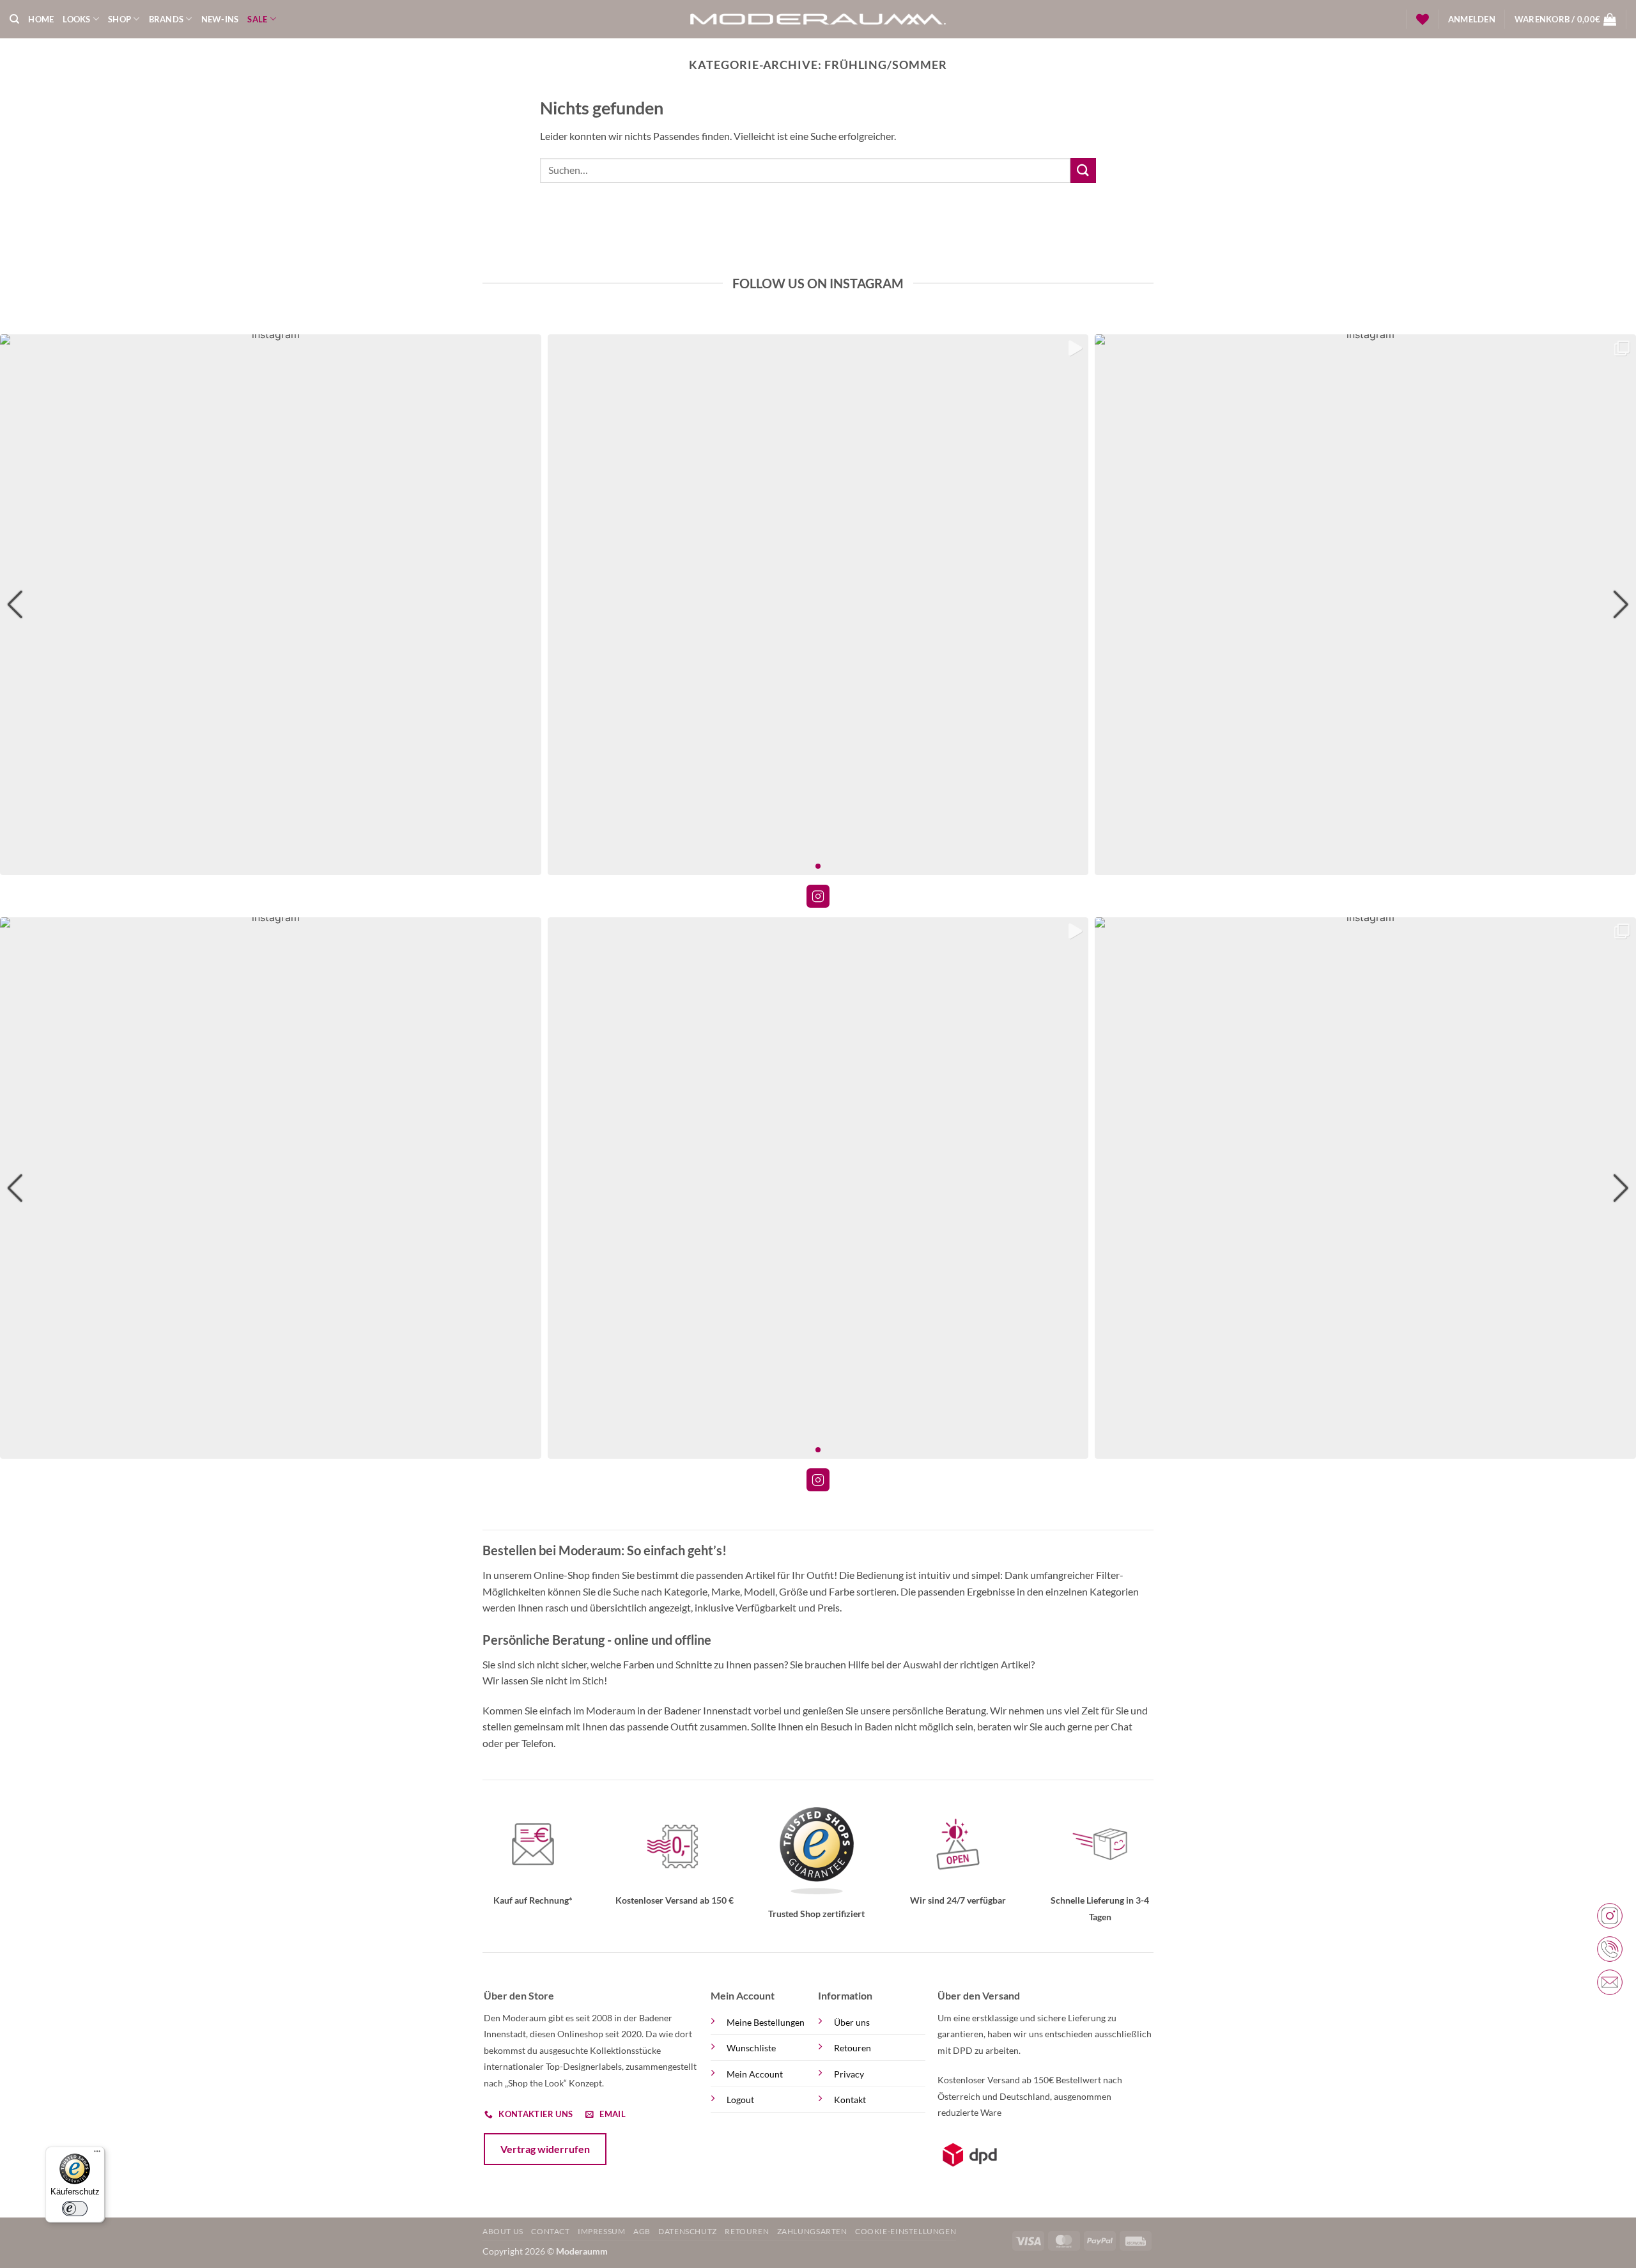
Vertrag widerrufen (545, 2149)
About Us (503, 2231)
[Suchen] (14, 19)
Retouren (853, 2048)
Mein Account (755, 2074)
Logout (740, 2100)
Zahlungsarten (812, 2231)
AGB (642, 2231)
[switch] (75, 2209)
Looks (76, 19)
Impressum (602, 2231)
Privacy (849, 2074)
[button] (1472, 19)
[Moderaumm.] (818, 19)
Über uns (852, 2022)
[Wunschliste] (1423, 19)
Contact (550, 2231)
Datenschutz (688, 2231)
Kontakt (850, 2100)
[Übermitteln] (1083, 170)
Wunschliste (751, 2048)
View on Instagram (818, 896)
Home (41, 19)
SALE (257, 19)
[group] (271, 605)
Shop (120, 19)
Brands (166, 19)
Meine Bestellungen (766, 2022)
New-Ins (220, 19)
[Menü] (97, 2154)
